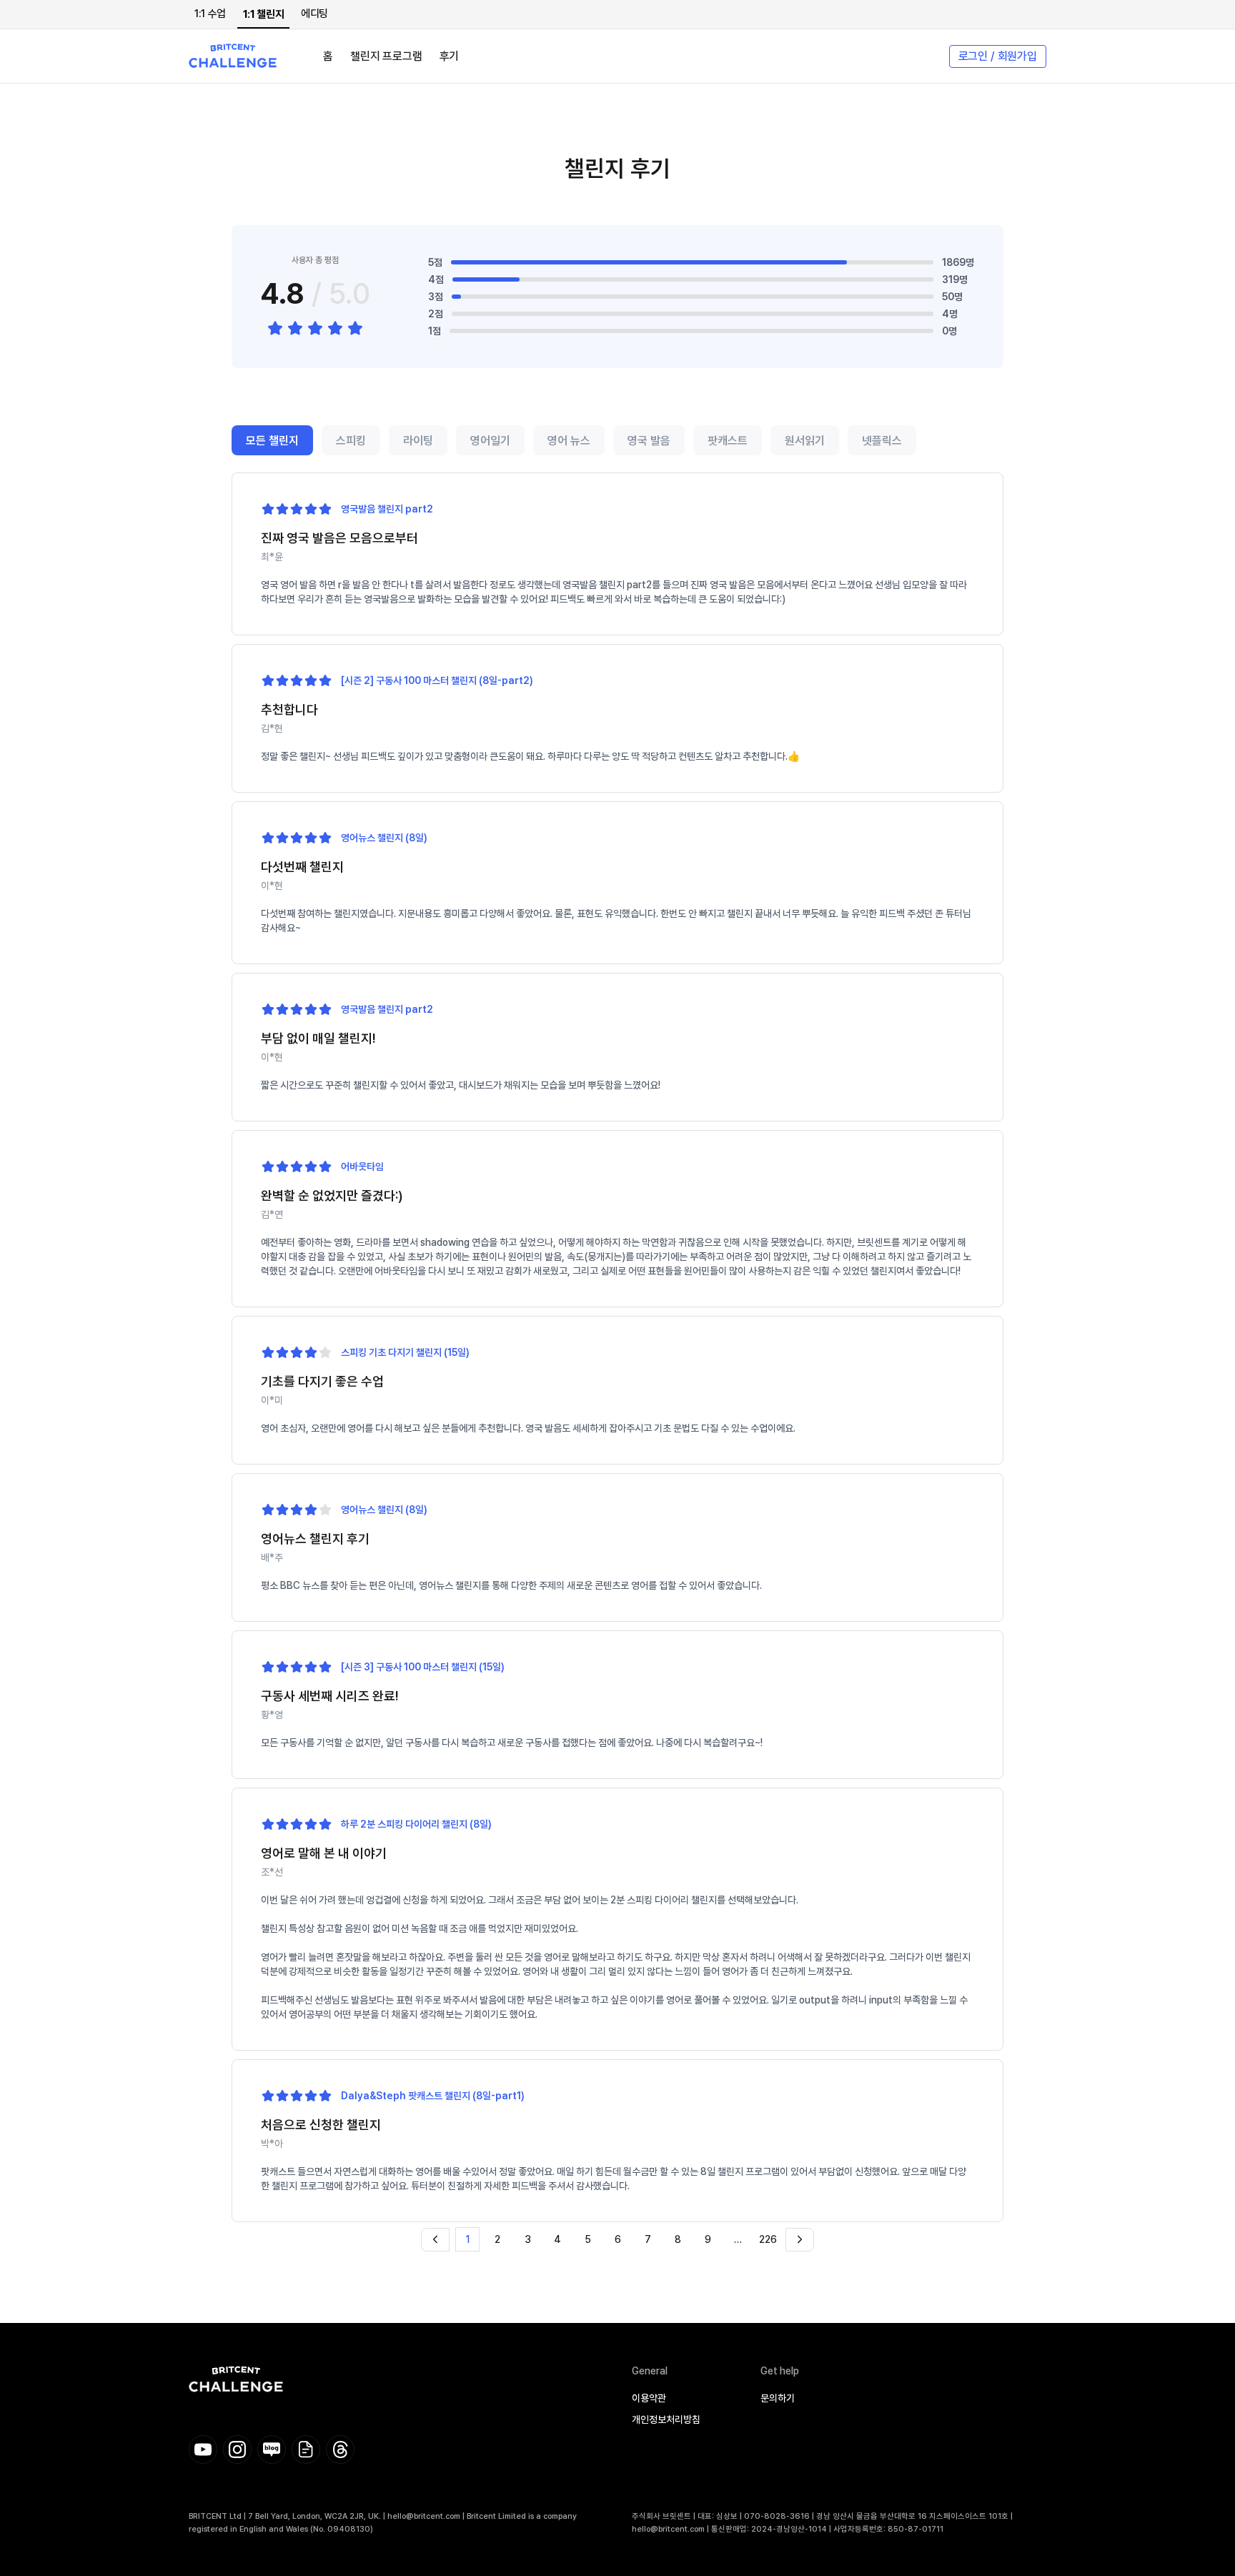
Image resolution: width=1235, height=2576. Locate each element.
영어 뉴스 (569, 441)
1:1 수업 (210, 14)
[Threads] (340, 2449)
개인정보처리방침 (666, 2419)
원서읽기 (805, 441)
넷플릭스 (882, 441)
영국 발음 (649, 441)
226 (768, 2239)
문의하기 (778, 2398)
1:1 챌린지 (263, 14)
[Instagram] (237, 2449)
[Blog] (272, 2449)
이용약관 (649, 2398)
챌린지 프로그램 (386, 56)
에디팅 (314, 14)
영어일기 (490, 441)
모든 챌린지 (272, 441)
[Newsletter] (306, 2449)
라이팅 (418, 441)
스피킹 (351, 441)
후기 (450, 56)
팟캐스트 (728, 441)
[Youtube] (203, 2449)
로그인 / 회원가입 (998, 56)
